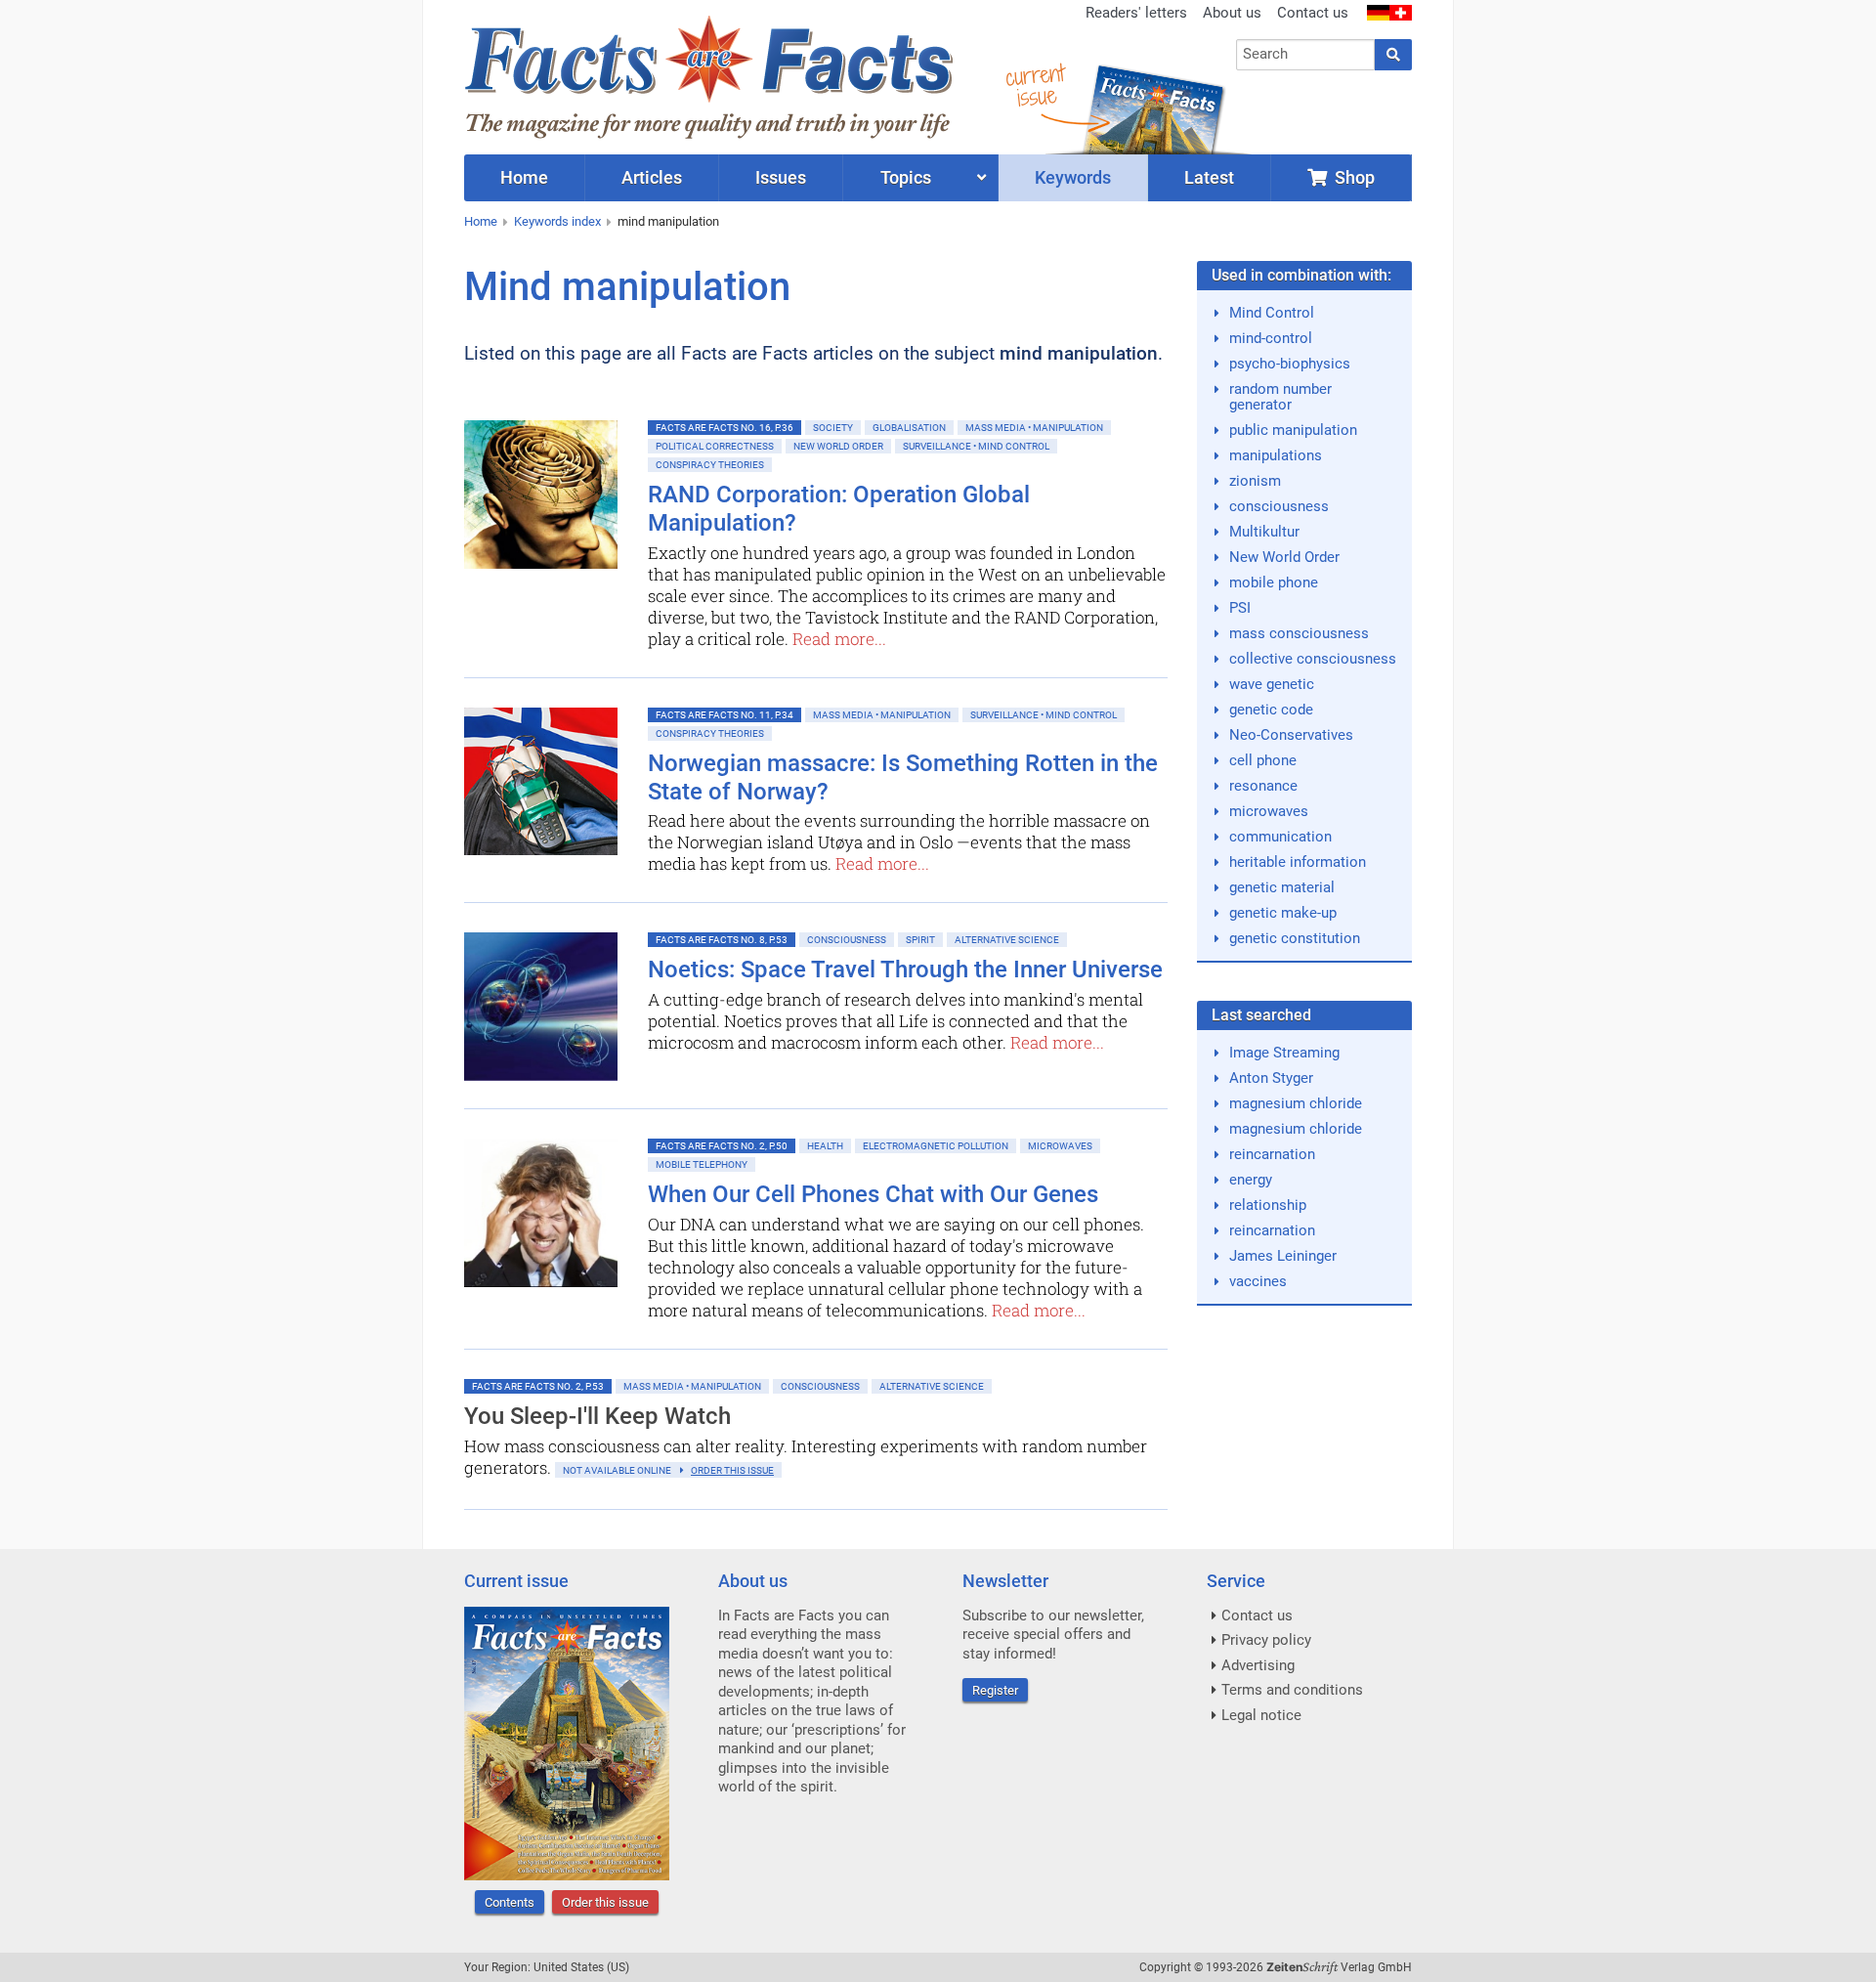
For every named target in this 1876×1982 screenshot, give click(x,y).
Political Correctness (715, 446)
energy (1251, 1180)
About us (1232, 13)
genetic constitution (1295, 938)
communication (1280, 837)
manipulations (1276, 455)
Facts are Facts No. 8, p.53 (722, 940)
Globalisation (909, 428)
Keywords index (557, 221)
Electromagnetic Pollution (936, 1146)
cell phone (1263, 760)
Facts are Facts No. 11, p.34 (725, 715)
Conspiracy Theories (710, 465)
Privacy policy (1266, 1640)
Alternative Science (1007, 940)
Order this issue (605, 1902)
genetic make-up (1283, 913)
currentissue (1035, 86)
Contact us (1313, 13)
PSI (1240, 608)
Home (481, 221)
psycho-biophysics (1290, 364)
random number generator (1280, 397)
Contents (510, 1902)
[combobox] (1306, 55)
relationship (1268, 1205)
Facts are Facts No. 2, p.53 (538, 1386)
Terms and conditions (1292, 1690)
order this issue (732, 1470)
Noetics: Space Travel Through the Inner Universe (905, 969)
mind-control (1271, 338)
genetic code (1271, 710)
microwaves (1269, 811)
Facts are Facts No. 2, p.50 (722, 1146)
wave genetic (1272, 684)
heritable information (1298, 862)
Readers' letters (1136, 13)
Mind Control (1272, 313)
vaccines (1258, 1281)
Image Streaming (1284, 1053)
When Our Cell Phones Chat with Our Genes (873, 1194)
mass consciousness (1299, 633)
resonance (1263, 786)
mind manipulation (668, 221)
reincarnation (1272, 1154)
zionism (1255, 481)
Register (995, 1690)
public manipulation (1293, 430)
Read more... (839, 639)
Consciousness (847, 940)
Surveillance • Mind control (976, 446)
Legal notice (1261, 1715)
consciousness (1279, 506)
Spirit (920, 940)
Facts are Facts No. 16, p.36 (725, 428)
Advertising (1258, 1665)
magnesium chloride (1296, 1103)
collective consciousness (1313, 659)
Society (833, 428)
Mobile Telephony (702, 1164)
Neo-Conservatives (1291, 735)
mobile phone (1274, 582)
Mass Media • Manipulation (1034, 428)
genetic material (1282, 887)
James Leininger (1283, 1256)
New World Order (838, 446)
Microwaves (1060, 1146)
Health (825, 1146)
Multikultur (1264, 532)
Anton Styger (1271, 1078)
